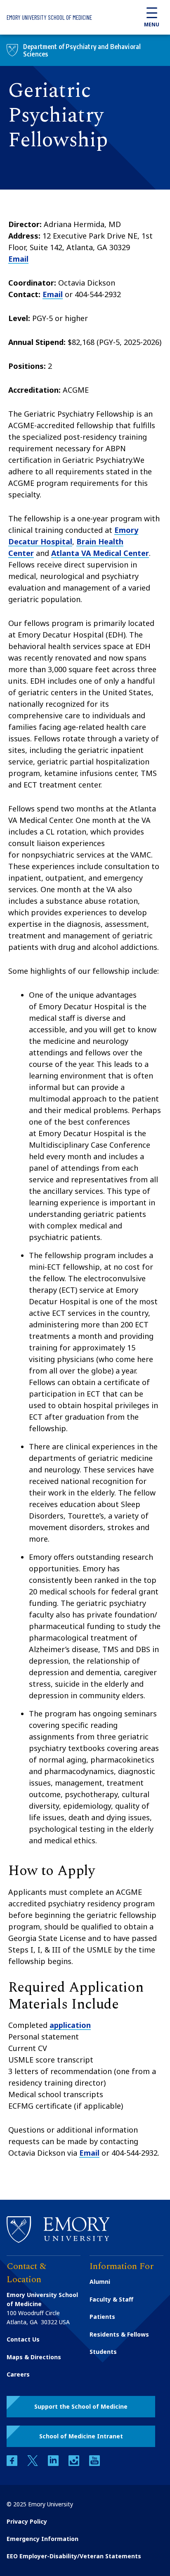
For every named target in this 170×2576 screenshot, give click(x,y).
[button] (81, 2407)
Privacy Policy (27, 2521)
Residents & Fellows (119, 2334)
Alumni (100, 2282)
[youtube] (94, 2464)
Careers (18, 2374)
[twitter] (33, 2464)
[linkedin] (54, 2464)
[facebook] (13, 2464)
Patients (102, 2317)
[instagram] (75, 2464)
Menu (152, 25)
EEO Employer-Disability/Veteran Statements (74, 2556)
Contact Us (23, 2339)
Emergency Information (42, 2539)
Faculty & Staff (111, 2299)
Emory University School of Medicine (49, 17)
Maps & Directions (34, 2357)
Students (103, 2352)
